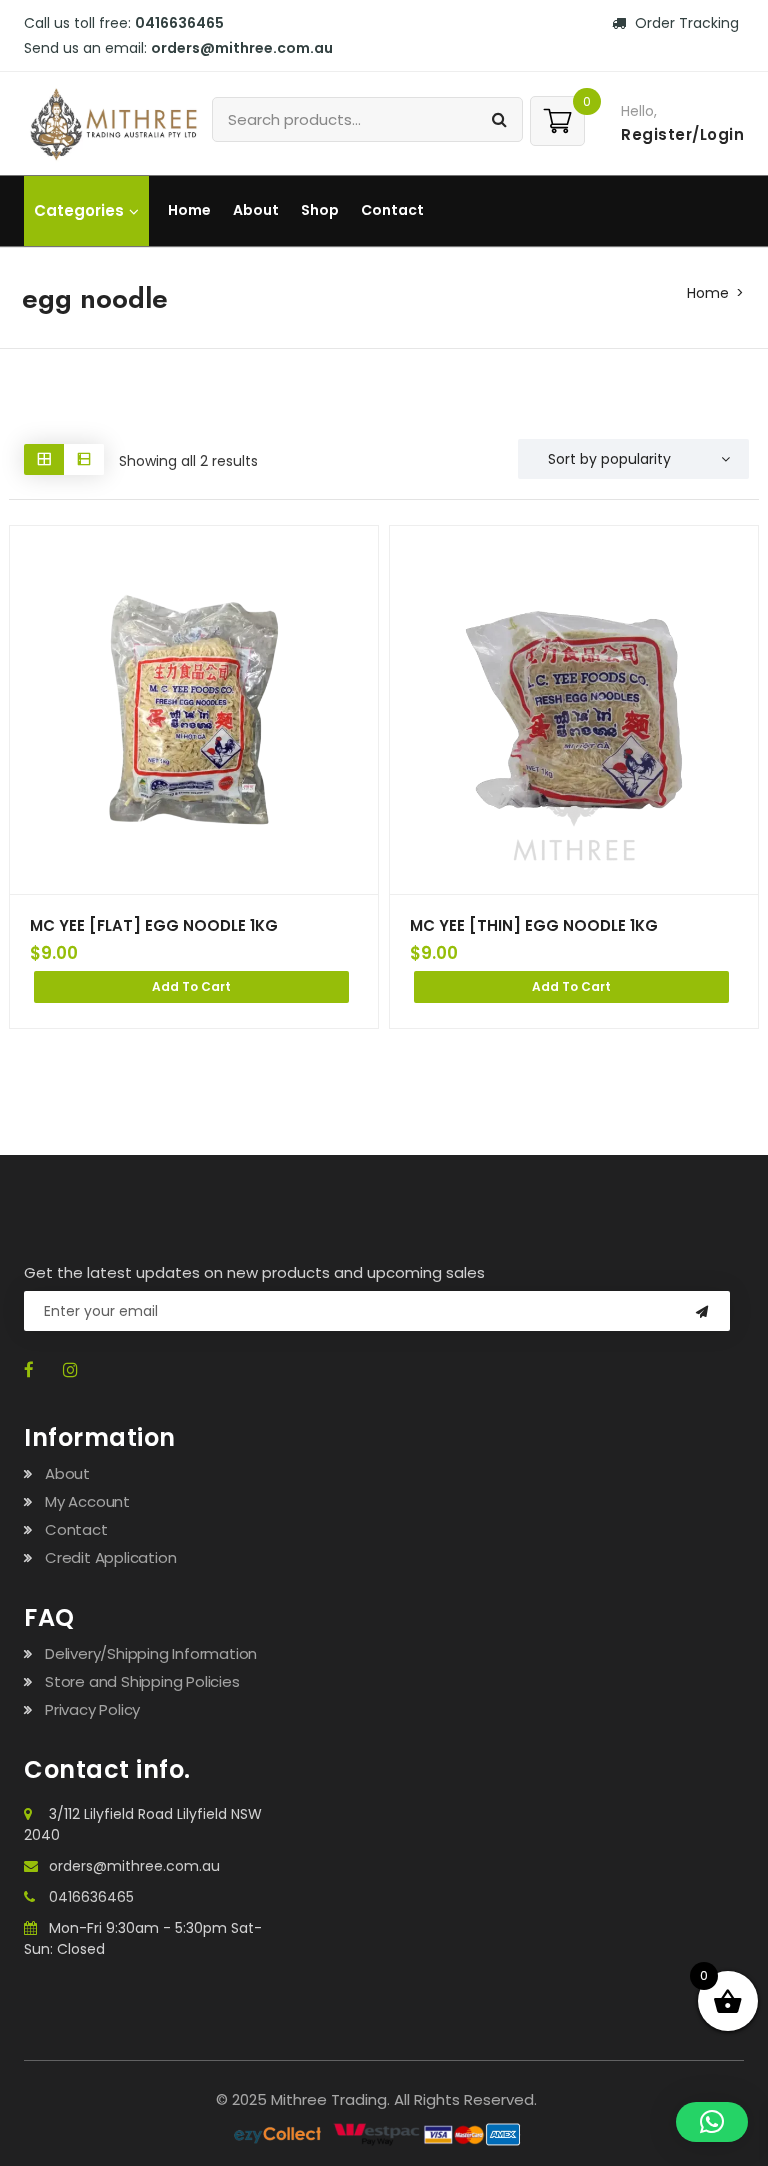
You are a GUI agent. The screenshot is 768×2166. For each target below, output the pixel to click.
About (256, 210)
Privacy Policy (92, 1709)
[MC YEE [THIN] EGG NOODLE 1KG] (574, 710)
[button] (712, 2122)
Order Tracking (685, 23)
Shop (320, 210)
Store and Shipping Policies (142, 1681)
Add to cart (191, 986)
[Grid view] (44, 459)
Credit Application (110, 1557)
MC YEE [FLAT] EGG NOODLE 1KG (154, 925)
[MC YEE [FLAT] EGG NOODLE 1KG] (194, 710)
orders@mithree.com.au (134, 1866)
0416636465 (91, 1897)
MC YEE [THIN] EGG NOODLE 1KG (534, 925)
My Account (87, 1501)
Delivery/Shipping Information (151, 1653)
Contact (392, 210)
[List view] (84, 459)
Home (189, 210)
